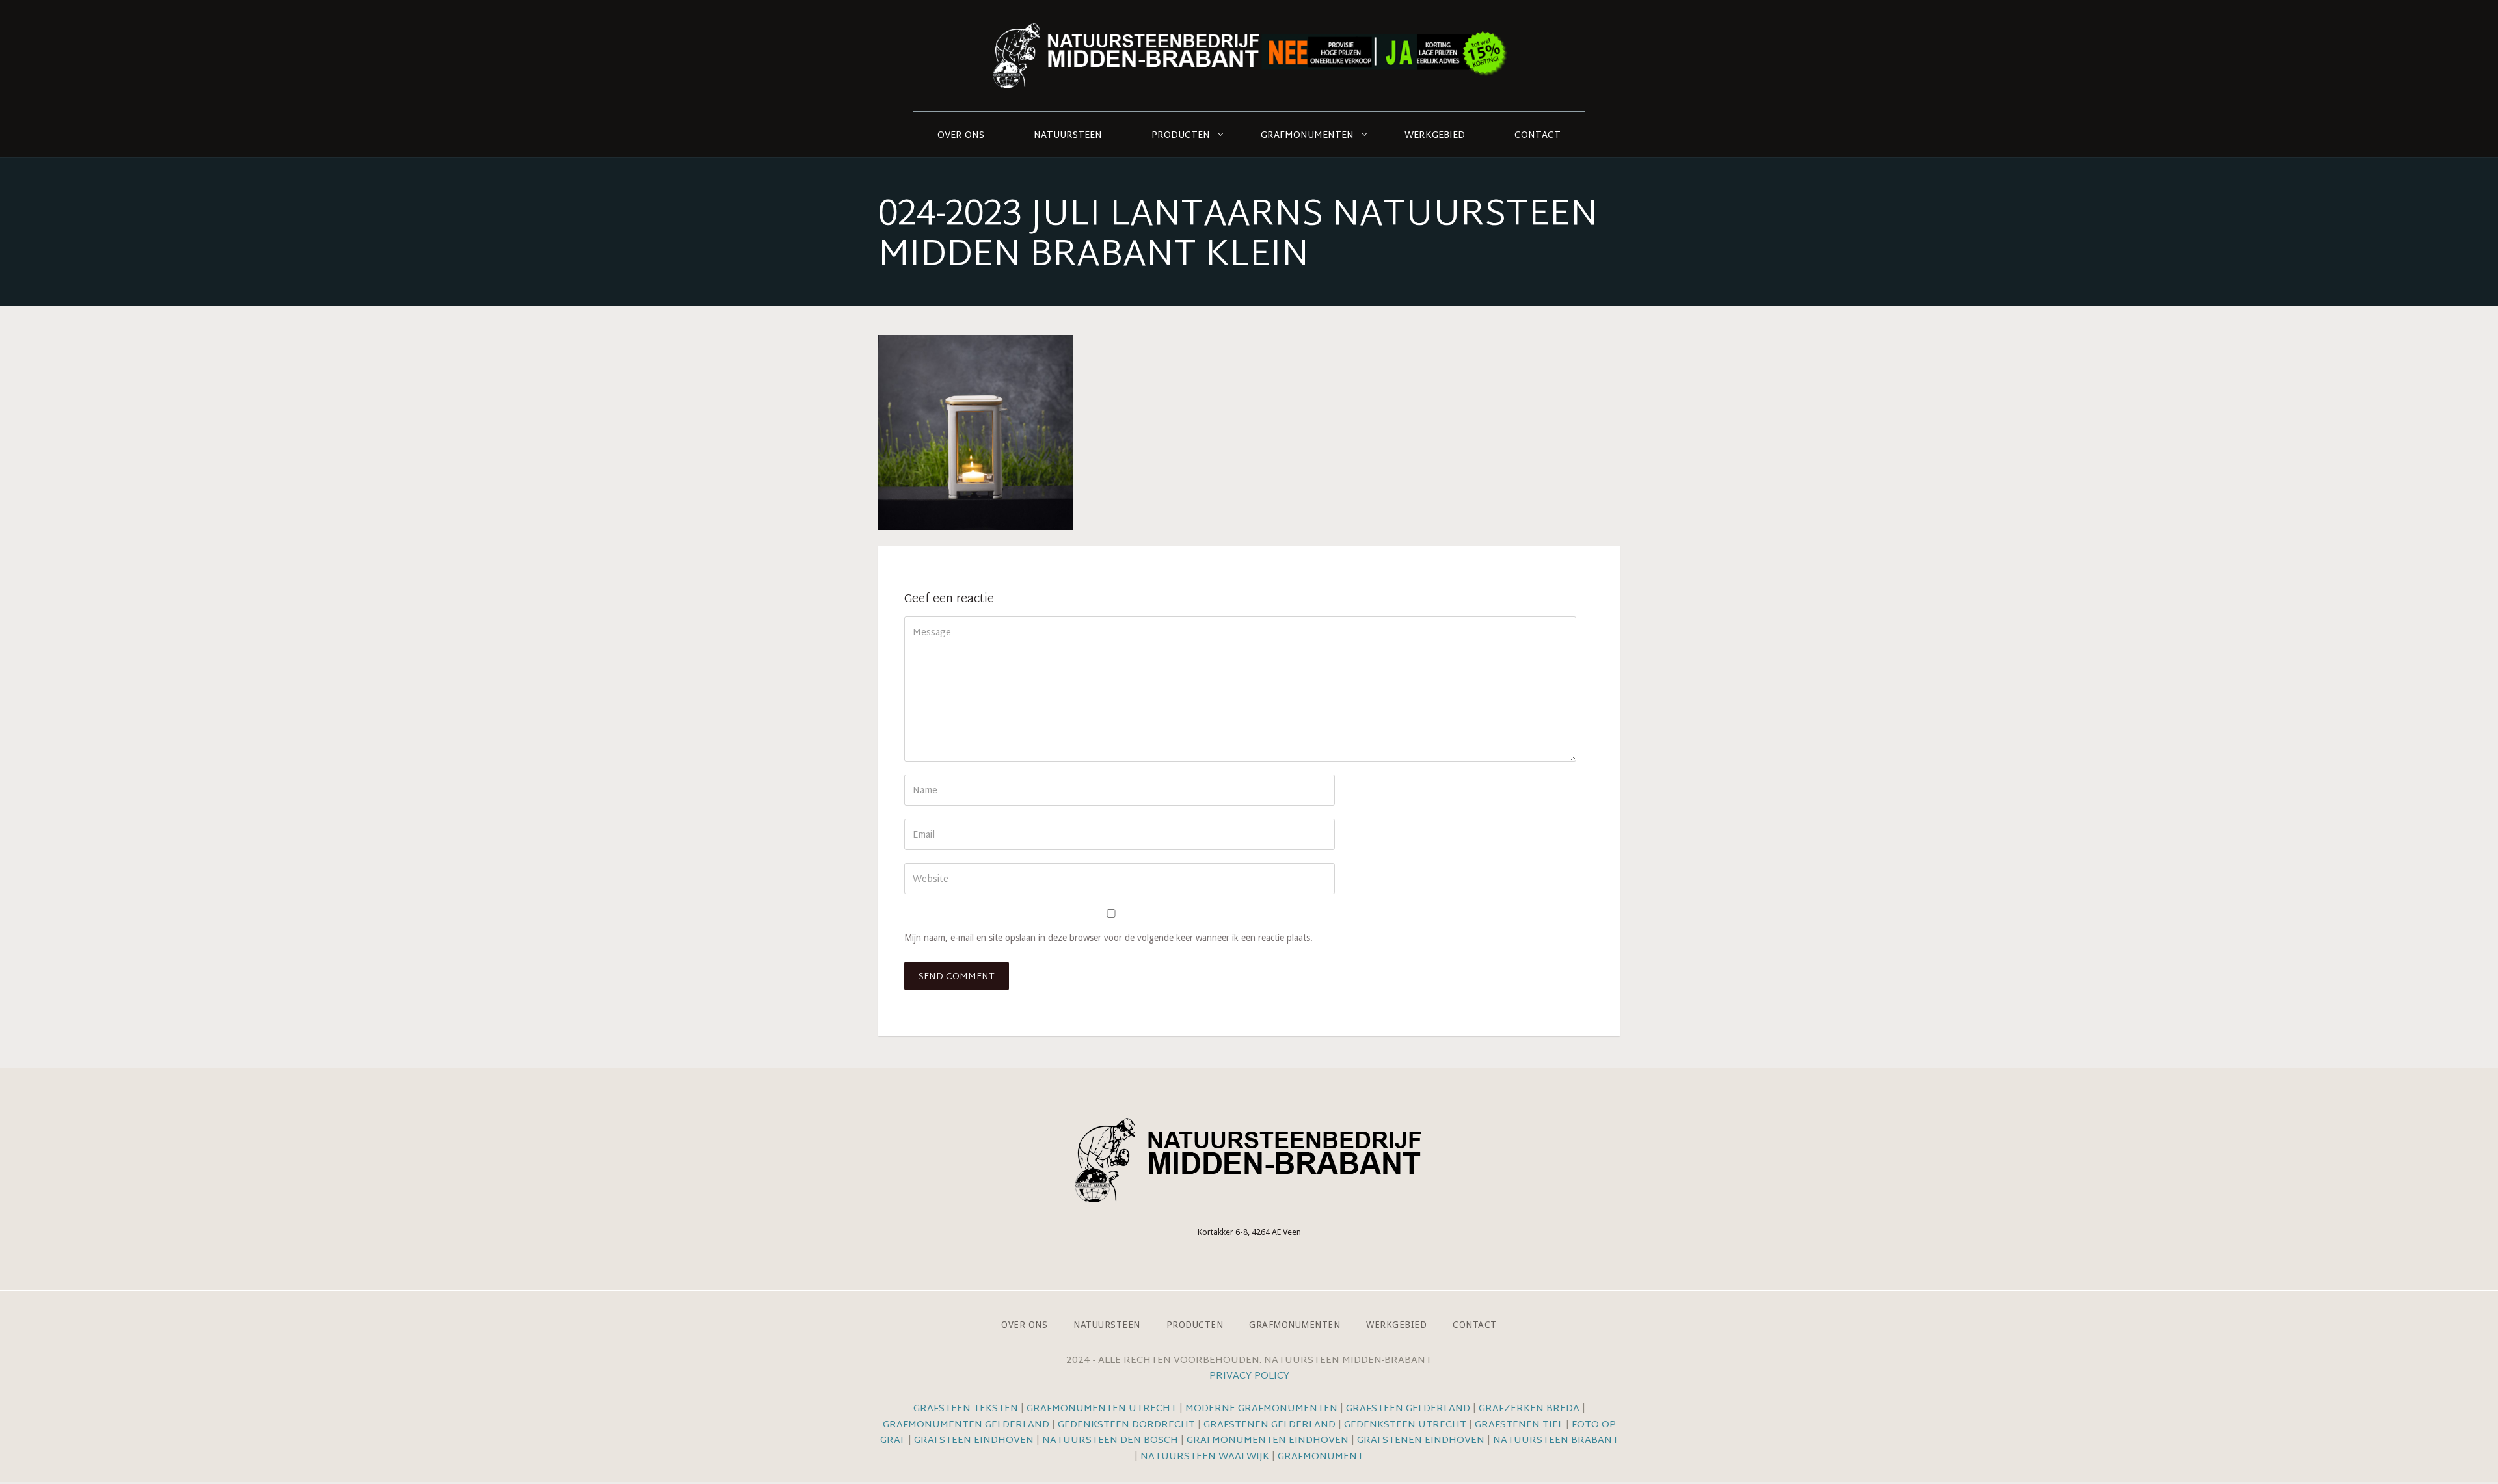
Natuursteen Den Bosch (1110, 1441)
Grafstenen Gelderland (1269, 1425)
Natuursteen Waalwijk (1205, 1457)
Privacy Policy (1249, 1376)
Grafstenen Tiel (1519, 1425)
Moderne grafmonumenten (1261, 1409)
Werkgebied (1435, 136)
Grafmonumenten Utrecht (1102, 1409)
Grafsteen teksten (966, 1409)
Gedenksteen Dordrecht (1126, 1425)
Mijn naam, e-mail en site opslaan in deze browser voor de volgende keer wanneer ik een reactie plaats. (1108, 938)
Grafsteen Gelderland (1408, 1409)
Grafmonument (1321, 1457)
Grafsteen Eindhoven (974, 1441)
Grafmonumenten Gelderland (966, 1425)
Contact (1538, 136)
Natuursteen (1068, 136)
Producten (1181, 136)
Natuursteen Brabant (1556, 1441)
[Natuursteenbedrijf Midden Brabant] (1249, 56)
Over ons (961, 136)
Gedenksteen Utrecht (1406, 1425)
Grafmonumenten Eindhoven (1268, 1441)
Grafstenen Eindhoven (1421, 1441)
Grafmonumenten (1307, 136)
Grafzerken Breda (1529, 1409)
